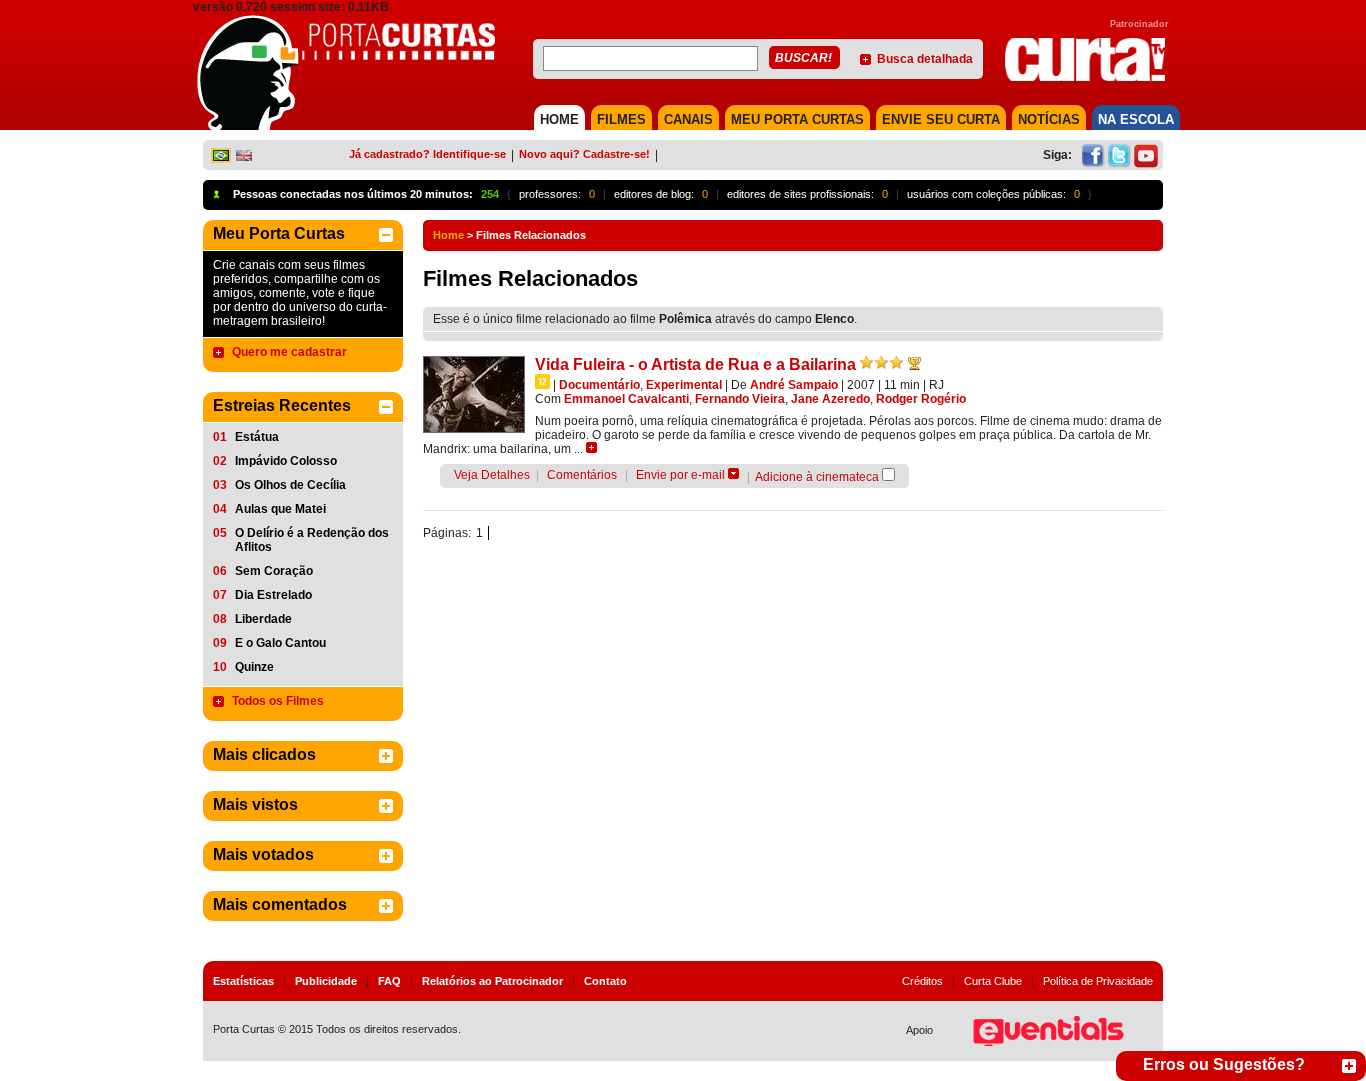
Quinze (254, 667)
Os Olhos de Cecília (290, 485)
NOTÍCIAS (1049, 119)
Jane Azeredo (830, 399)
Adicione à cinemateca (817, 477)
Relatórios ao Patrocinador (492, 981)
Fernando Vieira (740, 399)
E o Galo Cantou (280, 643)
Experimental (684, 385)
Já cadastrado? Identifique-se (427, 154)
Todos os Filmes (278, 701)
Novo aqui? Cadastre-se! (584, 154)
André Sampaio (794, 385)
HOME (559, 119)
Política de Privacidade (1098, 981)
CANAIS (688, 119)
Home (448, 235)
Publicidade (326, 981)
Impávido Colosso (286, 461)
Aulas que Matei (280, 509)
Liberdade (263, 619)
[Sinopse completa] (591, 447)
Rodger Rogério (921, 399)
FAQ (389, 981)
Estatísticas (243, 981)
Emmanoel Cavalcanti (626, 399)
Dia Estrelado (273, 595)
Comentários (582, 475)
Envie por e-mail (680, 475)
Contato (605, 981)
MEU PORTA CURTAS (797, 119)
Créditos (922, 981)
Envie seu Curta (941, 119)
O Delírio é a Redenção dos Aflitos (312, 540)
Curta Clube (993, 981)
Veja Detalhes (492, 475)
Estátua (257, 437)
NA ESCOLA (1136, 119)
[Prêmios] (914, 363)
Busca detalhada (925, 59)
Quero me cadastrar (289, 352)
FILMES (621, 119)
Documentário (599, 385)
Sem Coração (274, 571)
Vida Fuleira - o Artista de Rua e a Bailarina (695, 364)
